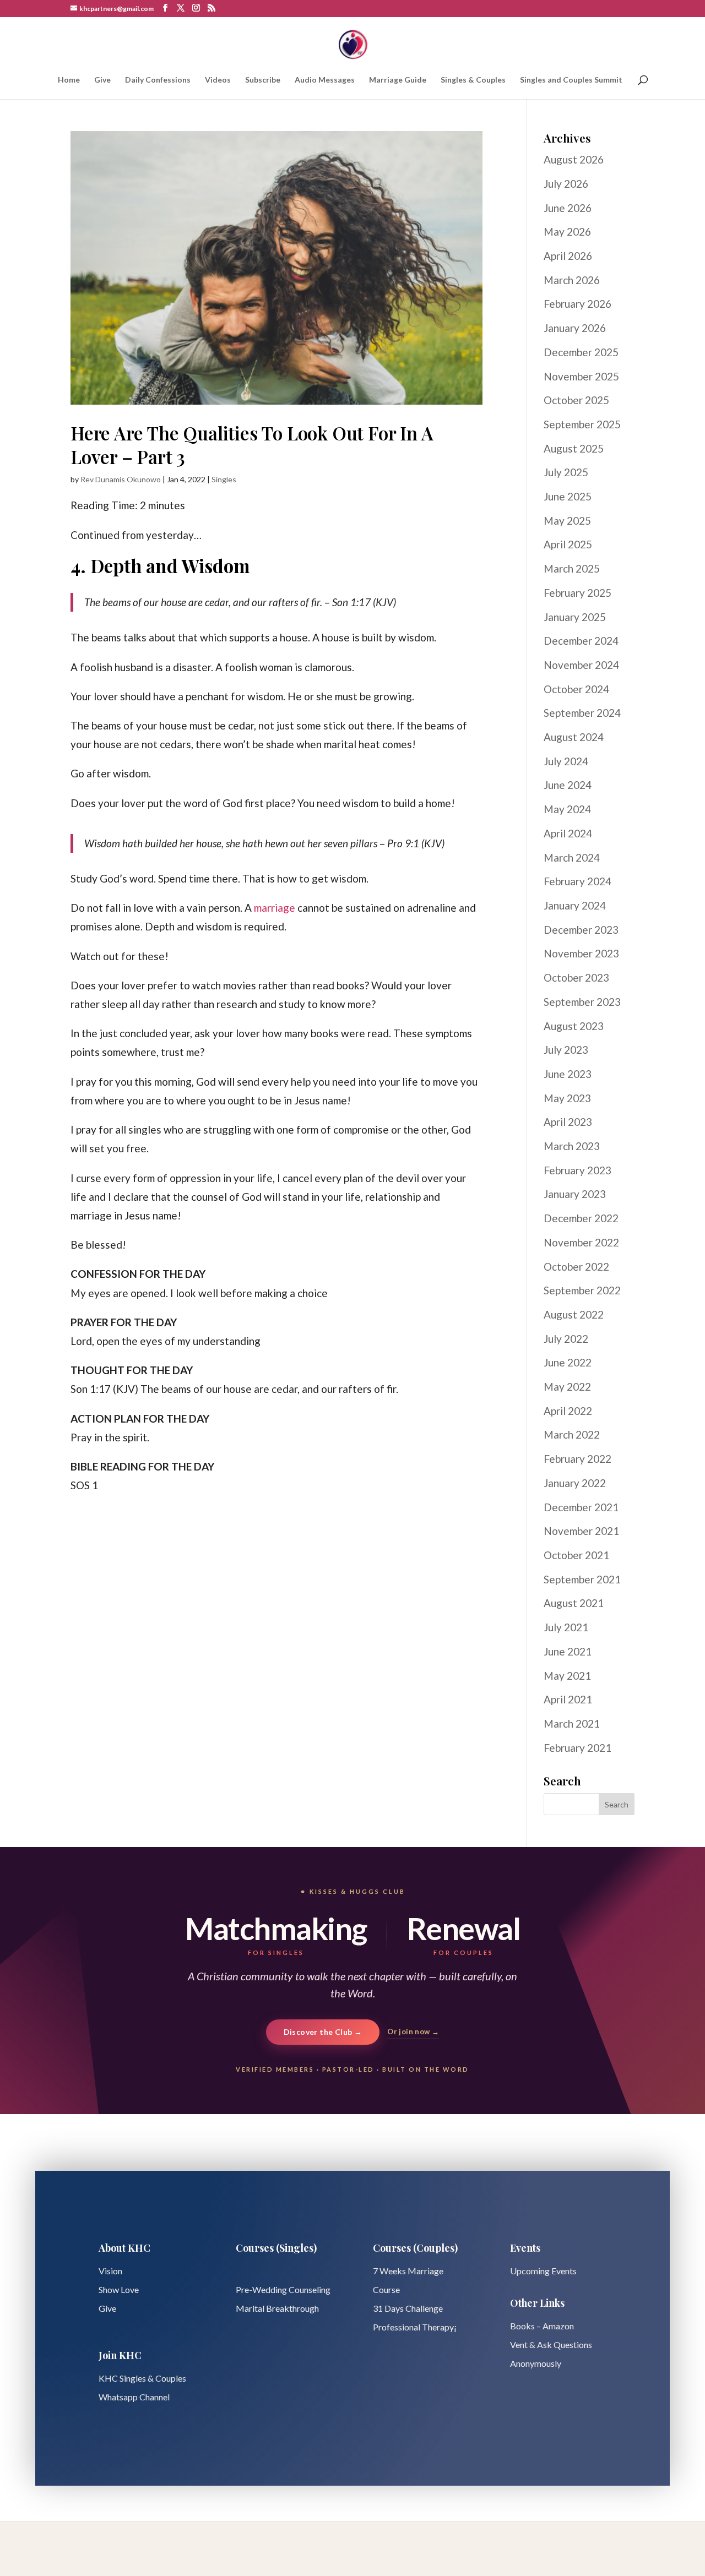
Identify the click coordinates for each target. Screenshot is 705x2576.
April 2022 (568, 1411)
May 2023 (567, 1098)
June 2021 (568, 1651)
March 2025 (572, 568)
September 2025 (582, 424)
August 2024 (574, 737)
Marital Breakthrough (277, 2308)
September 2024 (582, 713)
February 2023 (577, 1170)
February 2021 (577, 1748)
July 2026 (566, 184)
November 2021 (581, 1531)
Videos (218, 80)
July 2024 (566, 761)
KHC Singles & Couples (142, 2378)
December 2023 (581, 930)
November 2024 (581, 665)
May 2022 (567, 1387)
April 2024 (568, 833)
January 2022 (575, 1483)
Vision (110, 2271)
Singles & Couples (473, 80)
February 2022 (577, 1459)
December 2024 (581, 641)
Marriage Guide (398, 80)
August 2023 (574, 1026)
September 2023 (582, 1002)
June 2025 (568, 496)
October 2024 (576, 689)
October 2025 (576, 400)
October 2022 (576, 1267)
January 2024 (575, 905)
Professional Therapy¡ (415, 2327)
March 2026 (572, 280)
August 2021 (574, 1603)
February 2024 (577, 881)
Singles (224, 479)
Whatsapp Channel (134, 2397)
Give (102, 80)
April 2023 (568, 1122)
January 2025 (575, 617)
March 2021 (572, 1723)
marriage (275, 908)
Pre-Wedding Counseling (283, 2289)
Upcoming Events (543, 2271)
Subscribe (263, 80)
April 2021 (568, 1699)
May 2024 (567, 809)
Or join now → (413, 2032)
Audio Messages (325, 80)
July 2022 (566, 1339)
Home (69, 80)
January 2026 (575, 328)
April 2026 (568, 256)
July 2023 (566, 1050)
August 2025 (574, 448)
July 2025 (566, 472)
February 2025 (577, 593)
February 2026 (577, 304)
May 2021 (567, 1676)
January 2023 (575, 1194)
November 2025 (581, 376)
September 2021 (582, 1579)
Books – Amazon (542, 2326)
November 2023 (581, 953)
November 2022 (581, 1242)
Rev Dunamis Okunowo (121, 479)
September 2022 (582, 1290)
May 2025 (567, 521)
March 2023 (572, 1146)
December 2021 (581, 1507)
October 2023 (576, 977)
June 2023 (568, 1074)
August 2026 (574, 159)
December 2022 (581, 1218)
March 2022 (572, 1434)
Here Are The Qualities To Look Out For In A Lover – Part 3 (252, 445)
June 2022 (568, 1362)
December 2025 (581, 352)
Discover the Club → (323, 2032)
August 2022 (574, 1314)
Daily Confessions (158, 80)
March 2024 (572, 857)
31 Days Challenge (408, 2308)
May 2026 (567, 232)
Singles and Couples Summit (571, 80)
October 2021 (576, 1555)
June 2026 (568, 208)
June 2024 (568, 785)
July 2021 (566, 1627)
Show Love (119, 2289)
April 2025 (568, 544)
